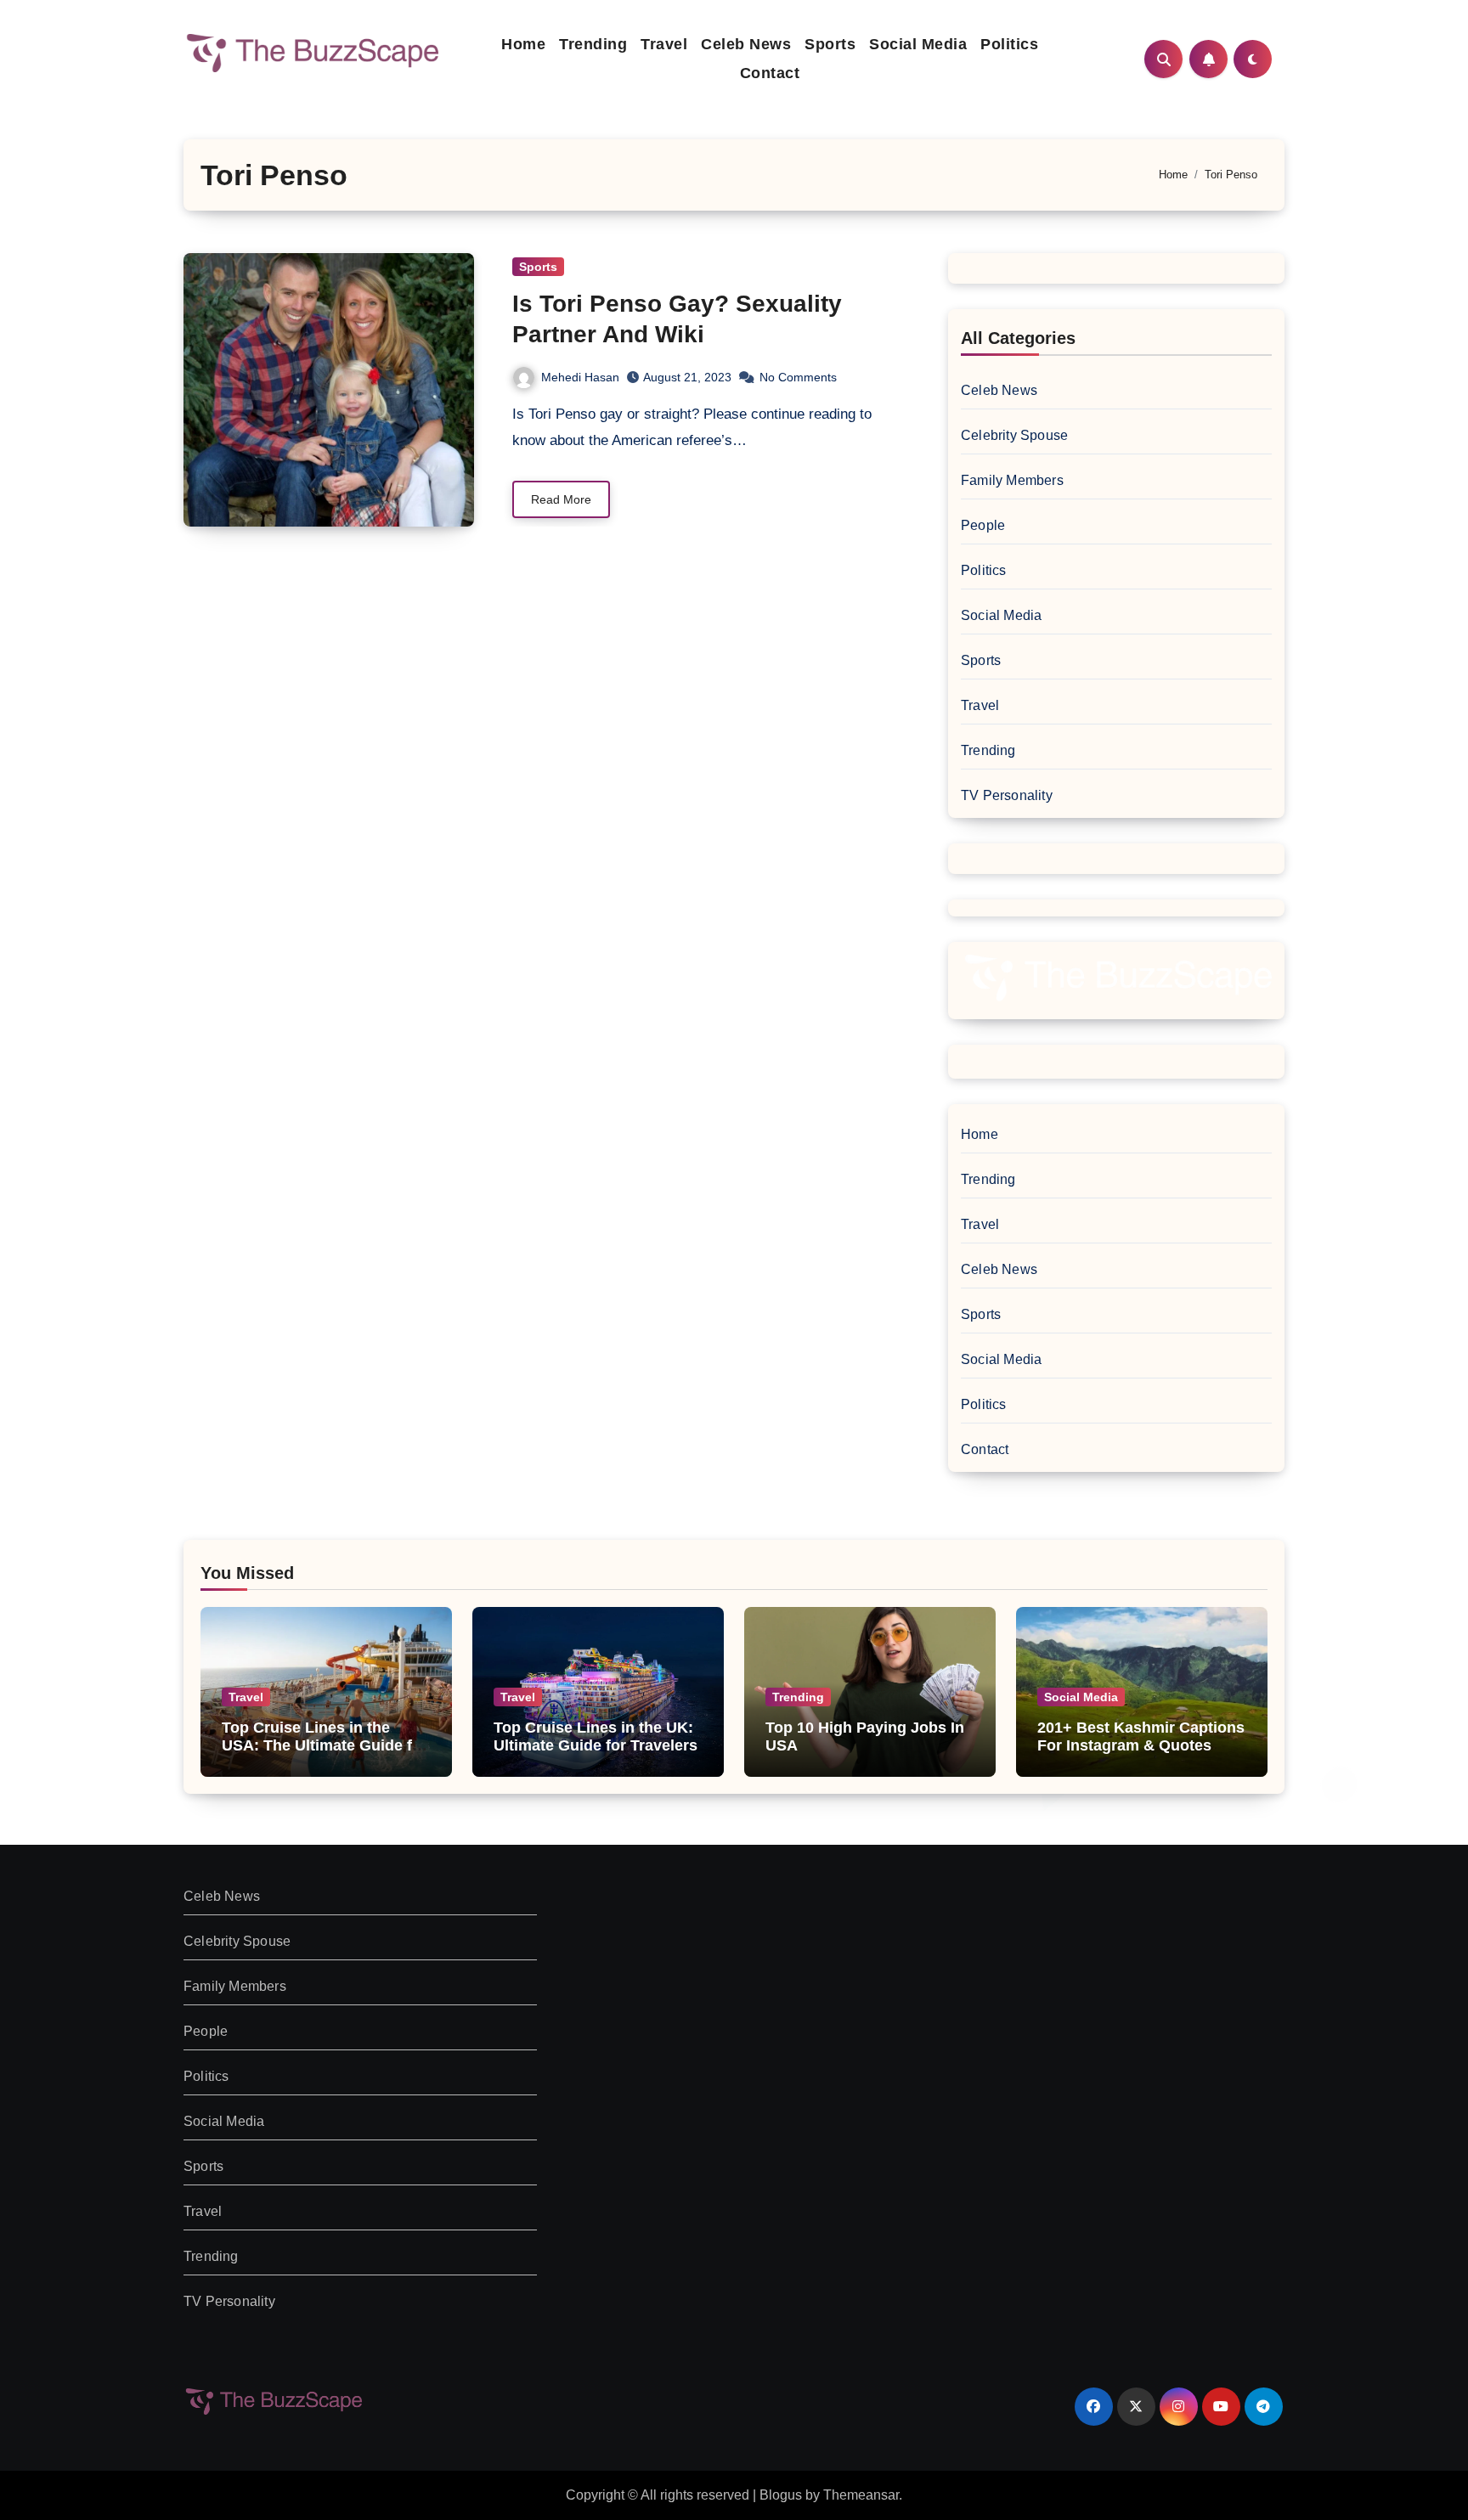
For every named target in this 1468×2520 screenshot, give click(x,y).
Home (523, 44)
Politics (1009, 44)
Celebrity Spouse (1014, 435)
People (983, 525)
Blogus (781, 2495)
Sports (830, 44)
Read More (561, 499)
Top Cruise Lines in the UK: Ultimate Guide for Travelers (596, 1737)
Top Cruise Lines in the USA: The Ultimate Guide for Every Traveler (325, 1746)
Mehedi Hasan (580, 377)
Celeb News (746, 44)
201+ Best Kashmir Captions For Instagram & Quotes (1141, 1737)
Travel (664, 44)
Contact (770, 73)
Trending (593, 44)
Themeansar (861, 2495)
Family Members (1012, 480)
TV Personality (1007, 795)
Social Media (918, 44)
